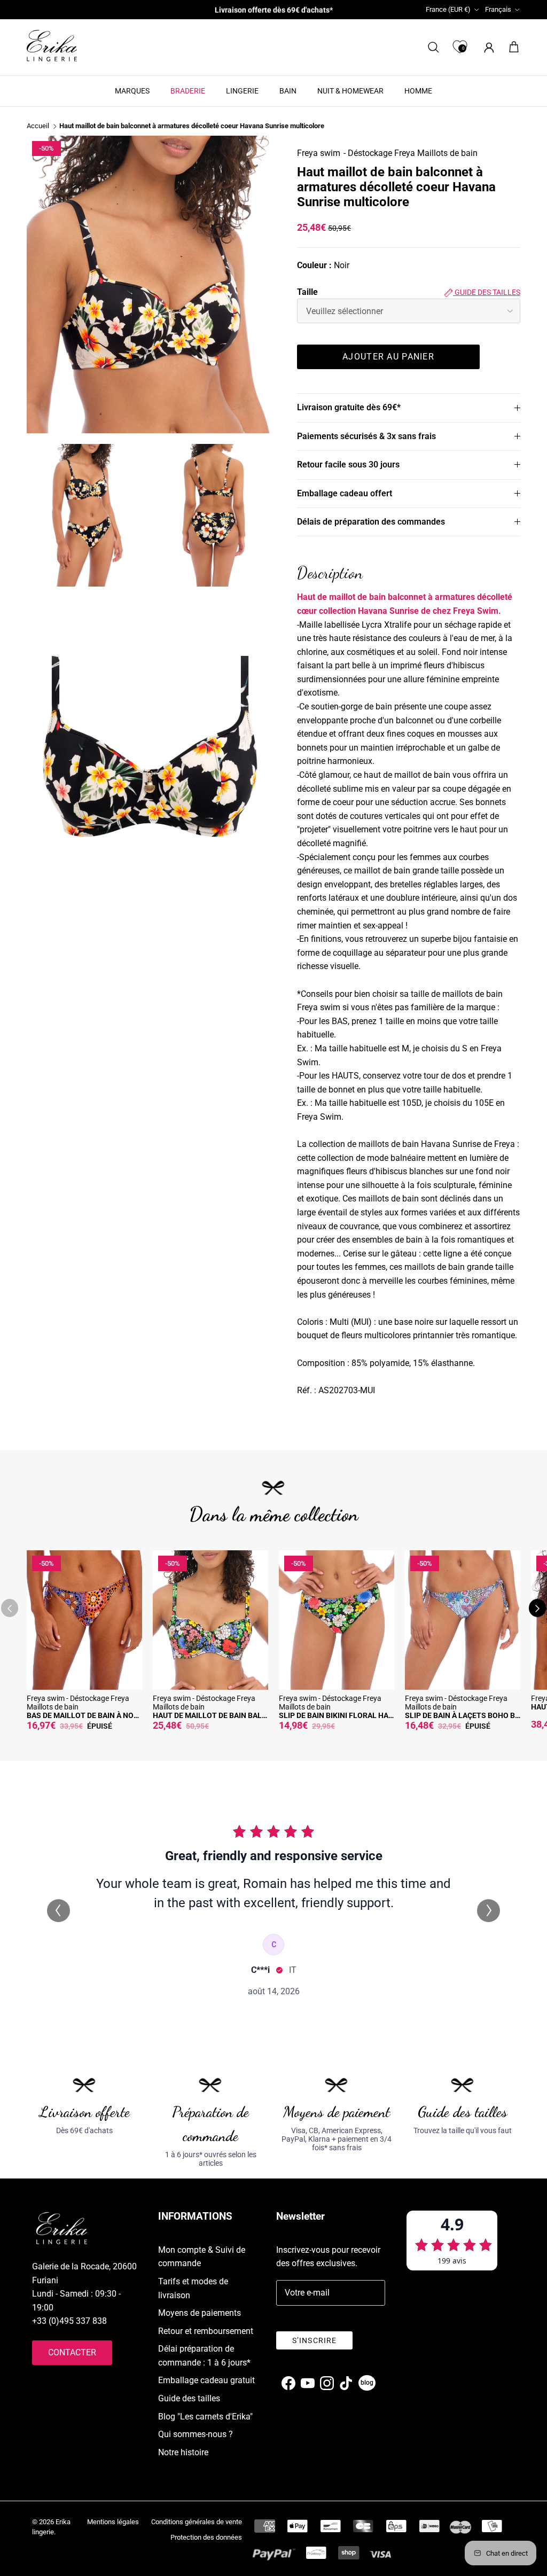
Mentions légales (113, 2522)
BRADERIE (188, 91)
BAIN (288, 91)
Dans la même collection (274, 1514)
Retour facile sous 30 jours (348, 465)
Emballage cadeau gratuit (206, 2380)
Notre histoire (183, 2452)
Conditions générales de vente (197, 2522)
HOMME (418, 91)
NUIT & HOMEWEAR (350, 91)
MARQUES (132, 91)
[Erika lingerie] (52, 46)
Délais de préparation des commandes (371, 522)
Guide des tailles (487, 292)
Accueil (38, 126)
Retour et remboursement (206, 2331)
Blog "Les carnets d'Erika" (205, 2417)
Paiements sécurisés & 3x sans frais (366, 436)
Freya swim (319, 153)
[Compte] (487, 47)
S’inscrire (314, 2340)
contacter (72, 2352)
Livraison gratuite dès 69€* (349, 407)
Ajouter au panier (388, 357)
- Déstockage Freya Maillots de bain (411, 153)
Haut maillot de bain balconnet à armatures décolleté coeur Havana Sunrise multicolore (192, 126)
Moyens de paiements (200, 2313)
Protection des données (206, 2537)
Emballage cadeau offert (345, 493)
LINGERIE (242, 91)
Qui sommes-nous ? (196, 2434)
